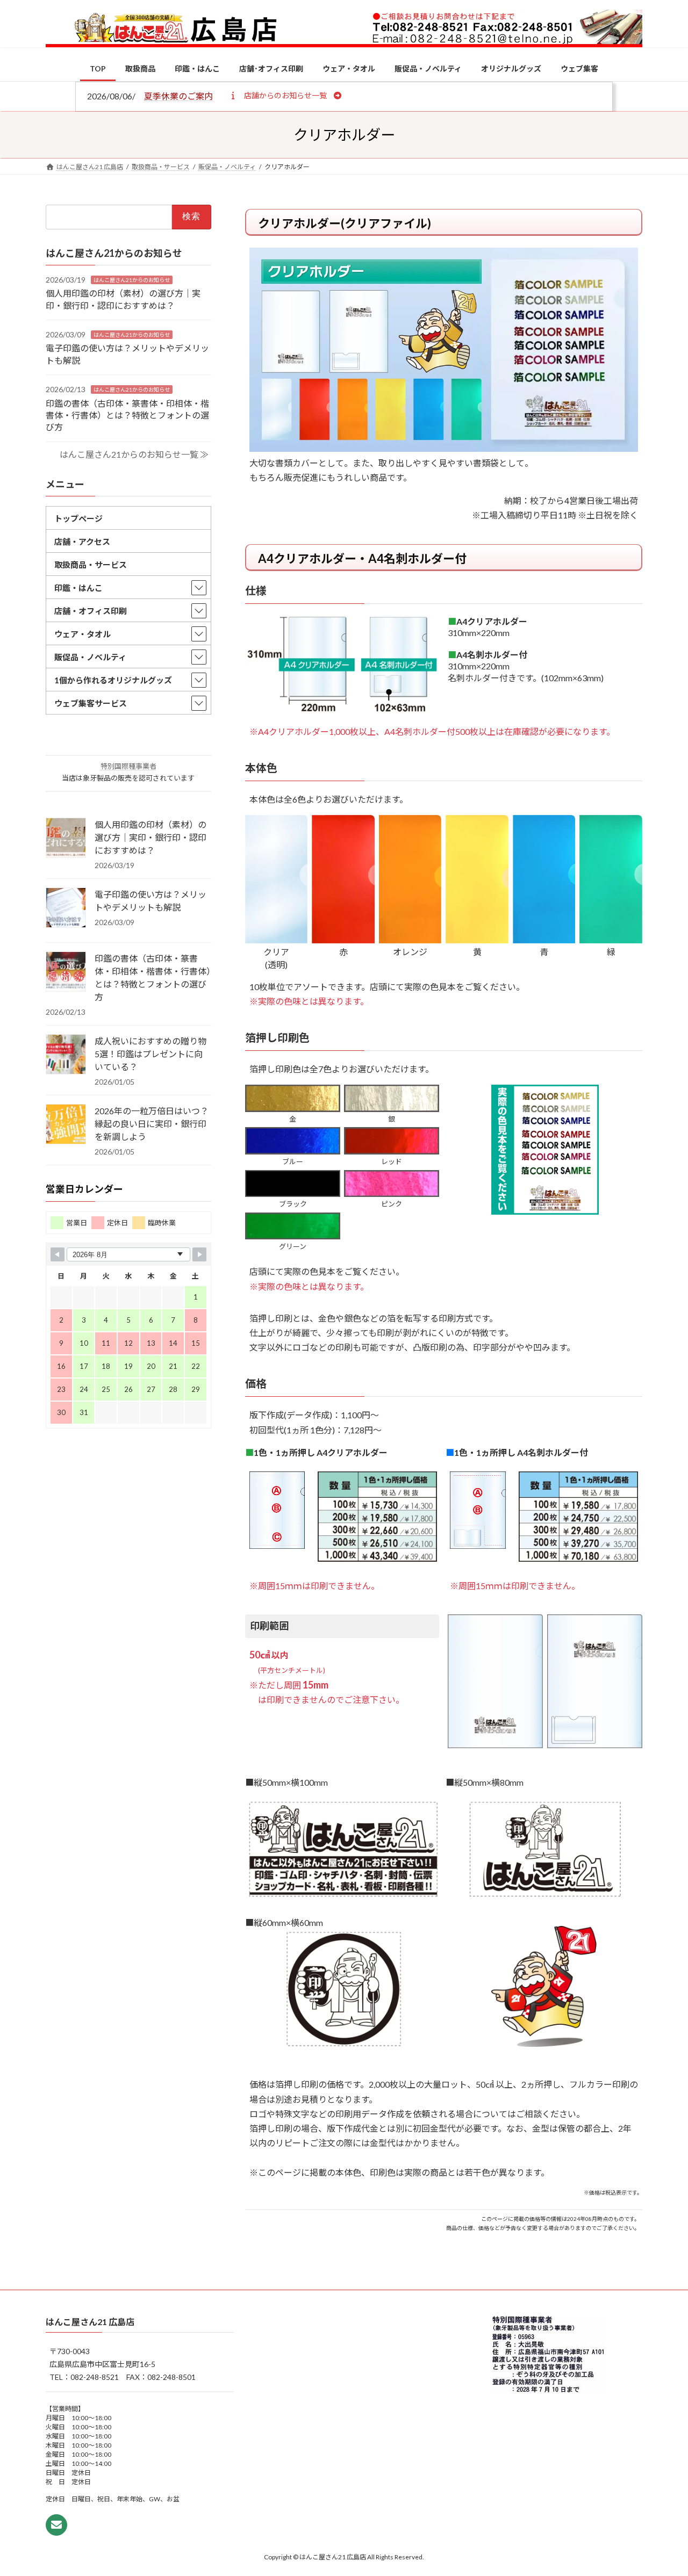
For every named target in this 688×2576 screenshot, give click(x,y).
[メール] (56, 2525)
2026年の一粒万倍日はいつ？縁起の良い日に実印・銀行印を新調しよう (152, 1124)
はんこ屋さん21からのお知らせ (132, 279)
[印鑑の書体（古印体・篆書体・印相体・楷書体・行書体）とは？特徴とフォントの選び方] (66, 972)
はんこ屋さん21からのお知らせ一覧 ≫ (134, 454)
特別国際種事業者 (128, 766)
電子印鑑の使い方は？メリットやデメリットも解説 (150, 901)
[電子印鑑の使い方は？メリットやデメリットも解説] (66, 908)
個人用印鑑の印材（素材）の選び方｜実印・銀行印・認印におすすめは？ (150, 837)
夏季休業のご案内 (178, 96)
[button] (285, 95)
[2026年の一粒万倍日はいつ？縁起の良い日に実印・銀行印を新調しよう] (66, 1125)
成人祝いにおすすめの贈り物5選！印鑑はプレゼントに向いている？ (150, 1054)
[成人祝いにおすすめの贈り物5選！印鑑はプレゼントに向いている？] (66, 1055)
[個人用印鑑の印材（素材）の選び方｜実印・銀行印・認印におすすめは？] (66, 839)
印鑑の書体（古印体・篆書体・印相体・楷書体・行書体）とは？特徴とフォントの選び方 (127, 415)
